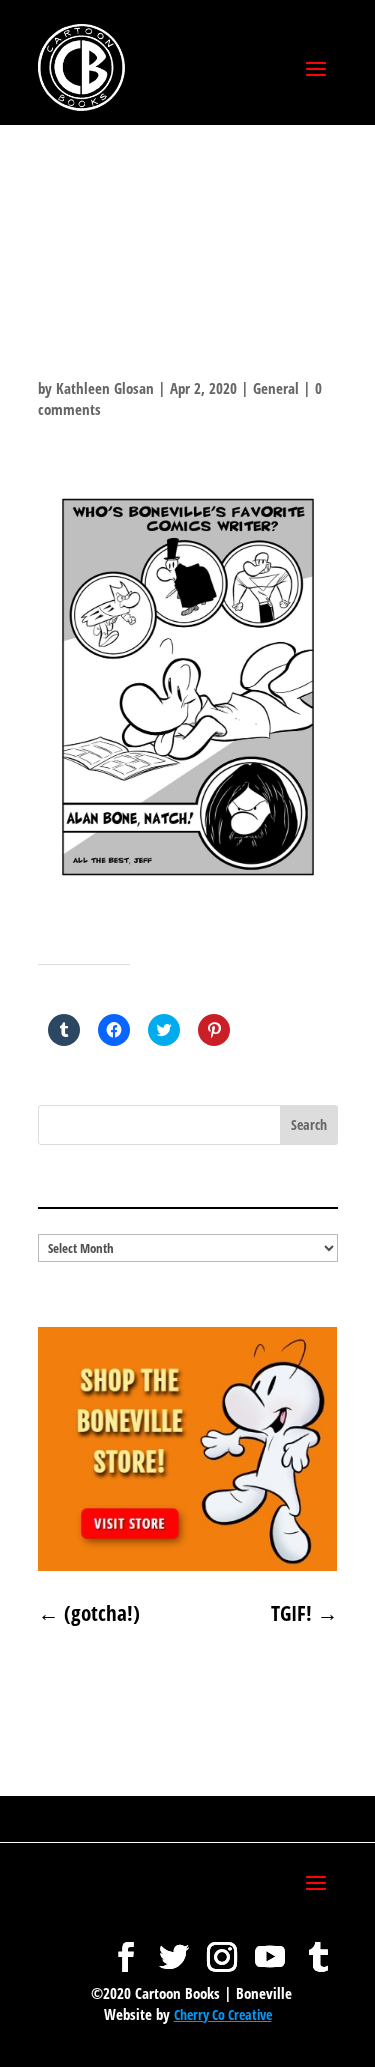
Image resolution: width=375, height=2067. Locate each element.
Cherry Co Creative (223, 2014)
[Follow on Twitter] (174, 1947)
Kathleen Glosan (105, 388)
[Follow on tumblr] (318, 1947)
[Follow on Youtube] (270, 1947)
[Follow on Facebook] (126, 1947)
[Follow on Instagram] (222, 1947)
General (276, 388)
